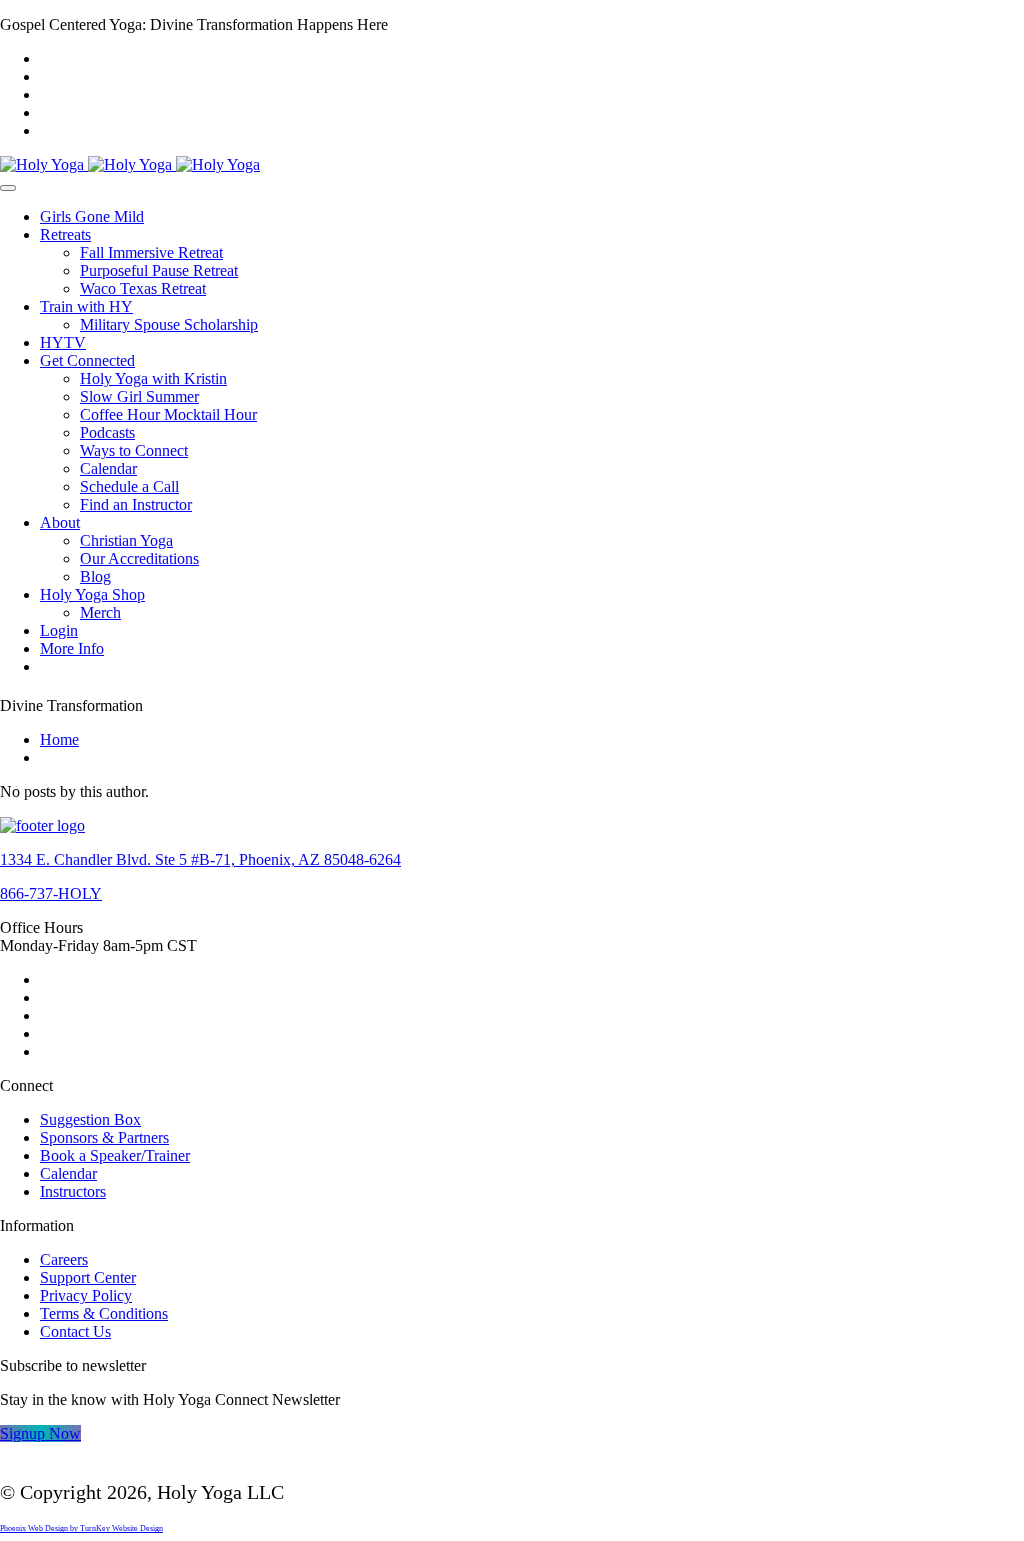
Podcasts (107, 432)
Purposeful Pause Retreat (159, 270)
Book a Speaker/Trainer (115, 1155)
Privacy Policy (86, 1295)
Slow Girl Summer (139, 396)
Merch (100, 612)
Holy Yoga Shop (92, 594)
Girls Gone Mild (92, 216)
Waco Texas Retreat (143, 288)
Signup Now (40, 1433)
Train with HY (86, 306)
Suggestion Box (90, 1119)
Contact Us (75, 1331)
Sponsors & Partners (104, 1137)
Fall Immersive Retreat (151, 252)
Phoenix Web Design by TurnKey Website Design (81, 1528)
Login (59, 630)
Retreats (65, 234)
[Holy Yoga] (130, 164)
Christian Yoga (126, 540)
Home (59, 739)
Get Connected (87, 360)
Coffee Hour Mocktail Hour (168, 414)
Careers (64, 1259)
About (60, 522)
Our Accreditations (139, 558)
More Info (72, 648)
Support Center (88, 1277)
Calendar (108, 468)
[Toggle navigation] (8, 188)
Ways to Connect (134, 450)
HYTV (63, 342)
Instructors (73, 1191)
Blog (95, 576)
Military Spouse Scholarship (169, 324)
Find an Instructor (136, 504)
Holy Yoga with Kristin (153, 378)
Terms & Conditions (104, 1313)
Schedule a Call (129, 486)
